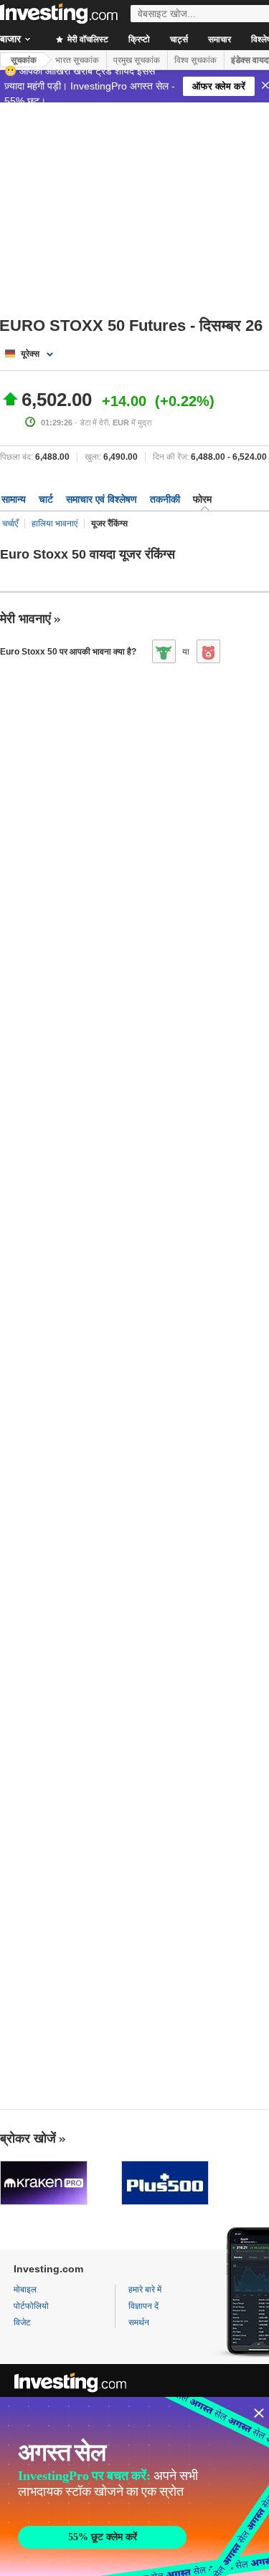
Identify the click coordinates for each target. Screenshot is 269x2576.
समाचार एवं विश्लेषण (102, 499)
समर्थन (139, 2322)
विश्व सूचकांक (195, 60)
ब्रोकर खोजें (28, 2138)
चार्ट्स (179, 39)
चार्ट (46, 499)
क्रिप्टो (139, 39)
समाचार (220, 39)
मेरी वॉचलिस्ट (87, 39)
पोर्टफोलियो (31, 2306)
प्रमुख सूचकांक (137, 60)
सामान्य (14, 499)
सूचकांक (24, 60)
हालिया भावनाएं (55, 524)
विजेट (22, 2322)
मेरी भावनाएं (25, 619)
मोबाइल (25, 2290)
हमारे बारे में (145, 2290)
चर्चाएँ (10, 524)
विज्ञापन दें (143, 2306)
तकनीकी (165, 499)
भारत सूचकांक (77, 60)
